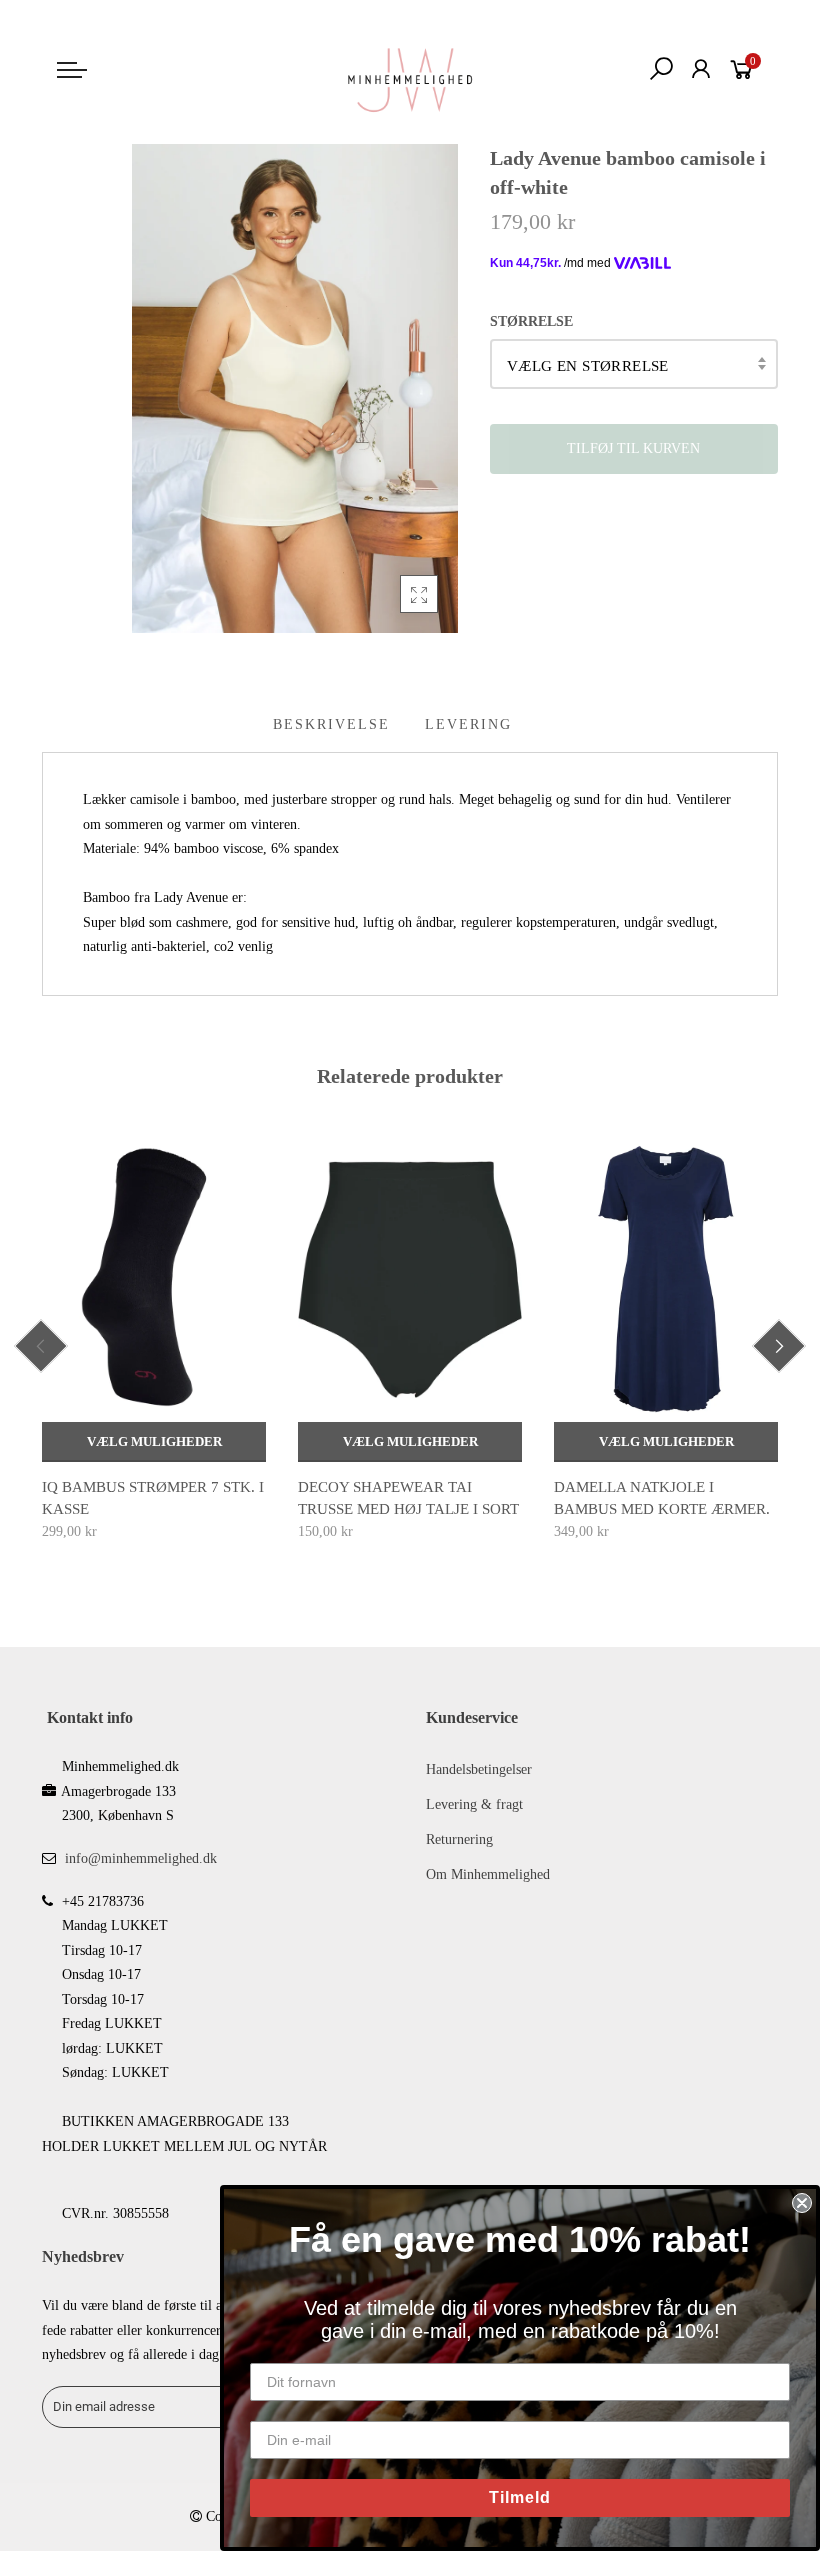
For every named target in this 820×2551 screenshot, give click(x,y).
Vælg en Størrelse (588, 366)
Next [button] (779, 1346)
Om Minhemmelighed (488, 1874)
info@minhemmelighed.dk (141, 1858)
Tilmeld (520, 2497)
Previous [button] (41, 1346)
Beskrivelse (331, 724)
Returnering (459, 1839)
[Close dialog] (802, 2203)
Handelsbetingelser (479, 1769)
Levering (468, 724)
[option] (154, 1340)
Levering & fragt (474, 1804)
